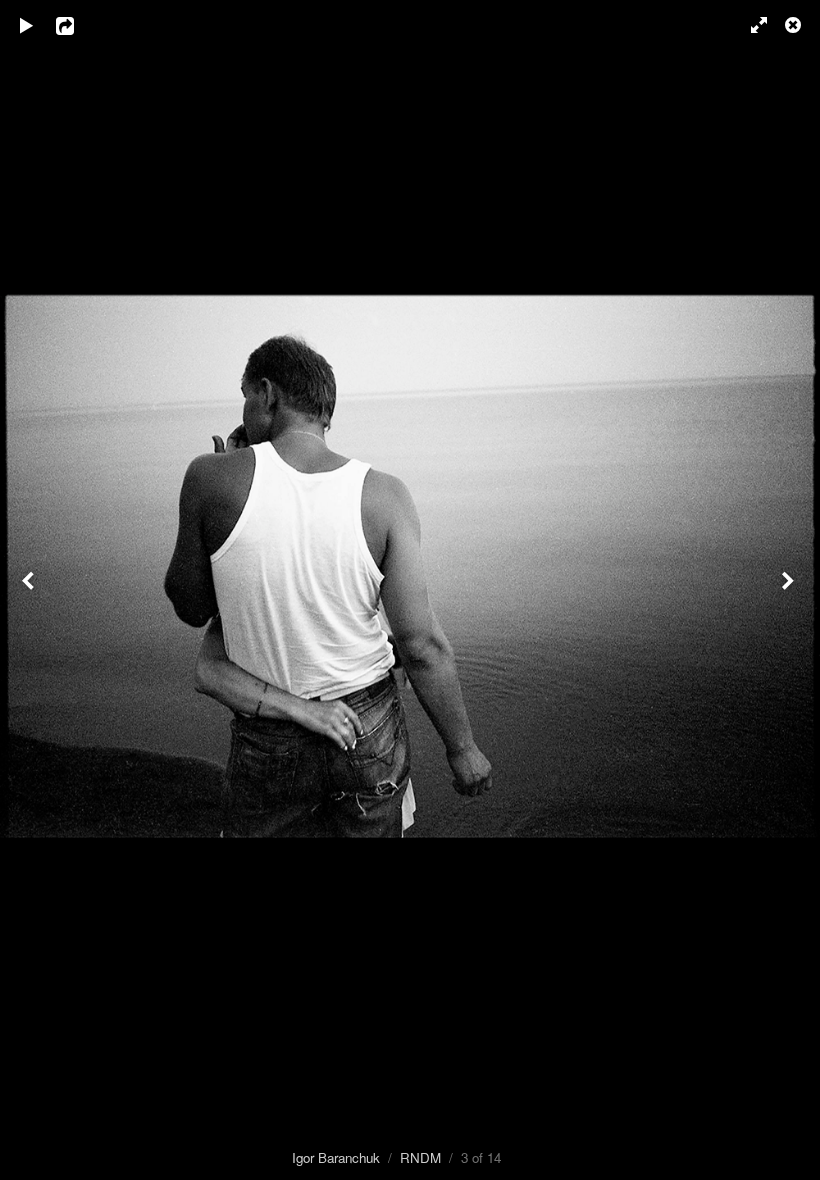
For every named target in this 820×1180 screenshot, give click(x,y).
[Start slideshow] (27, 25)
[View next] (790, 590)
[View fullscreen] (750, 25)
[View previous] (30, 590)
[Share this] (79, 25)
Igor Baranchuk (336, 1157)
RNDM (420, 1157)
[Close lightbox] (795, 25)
